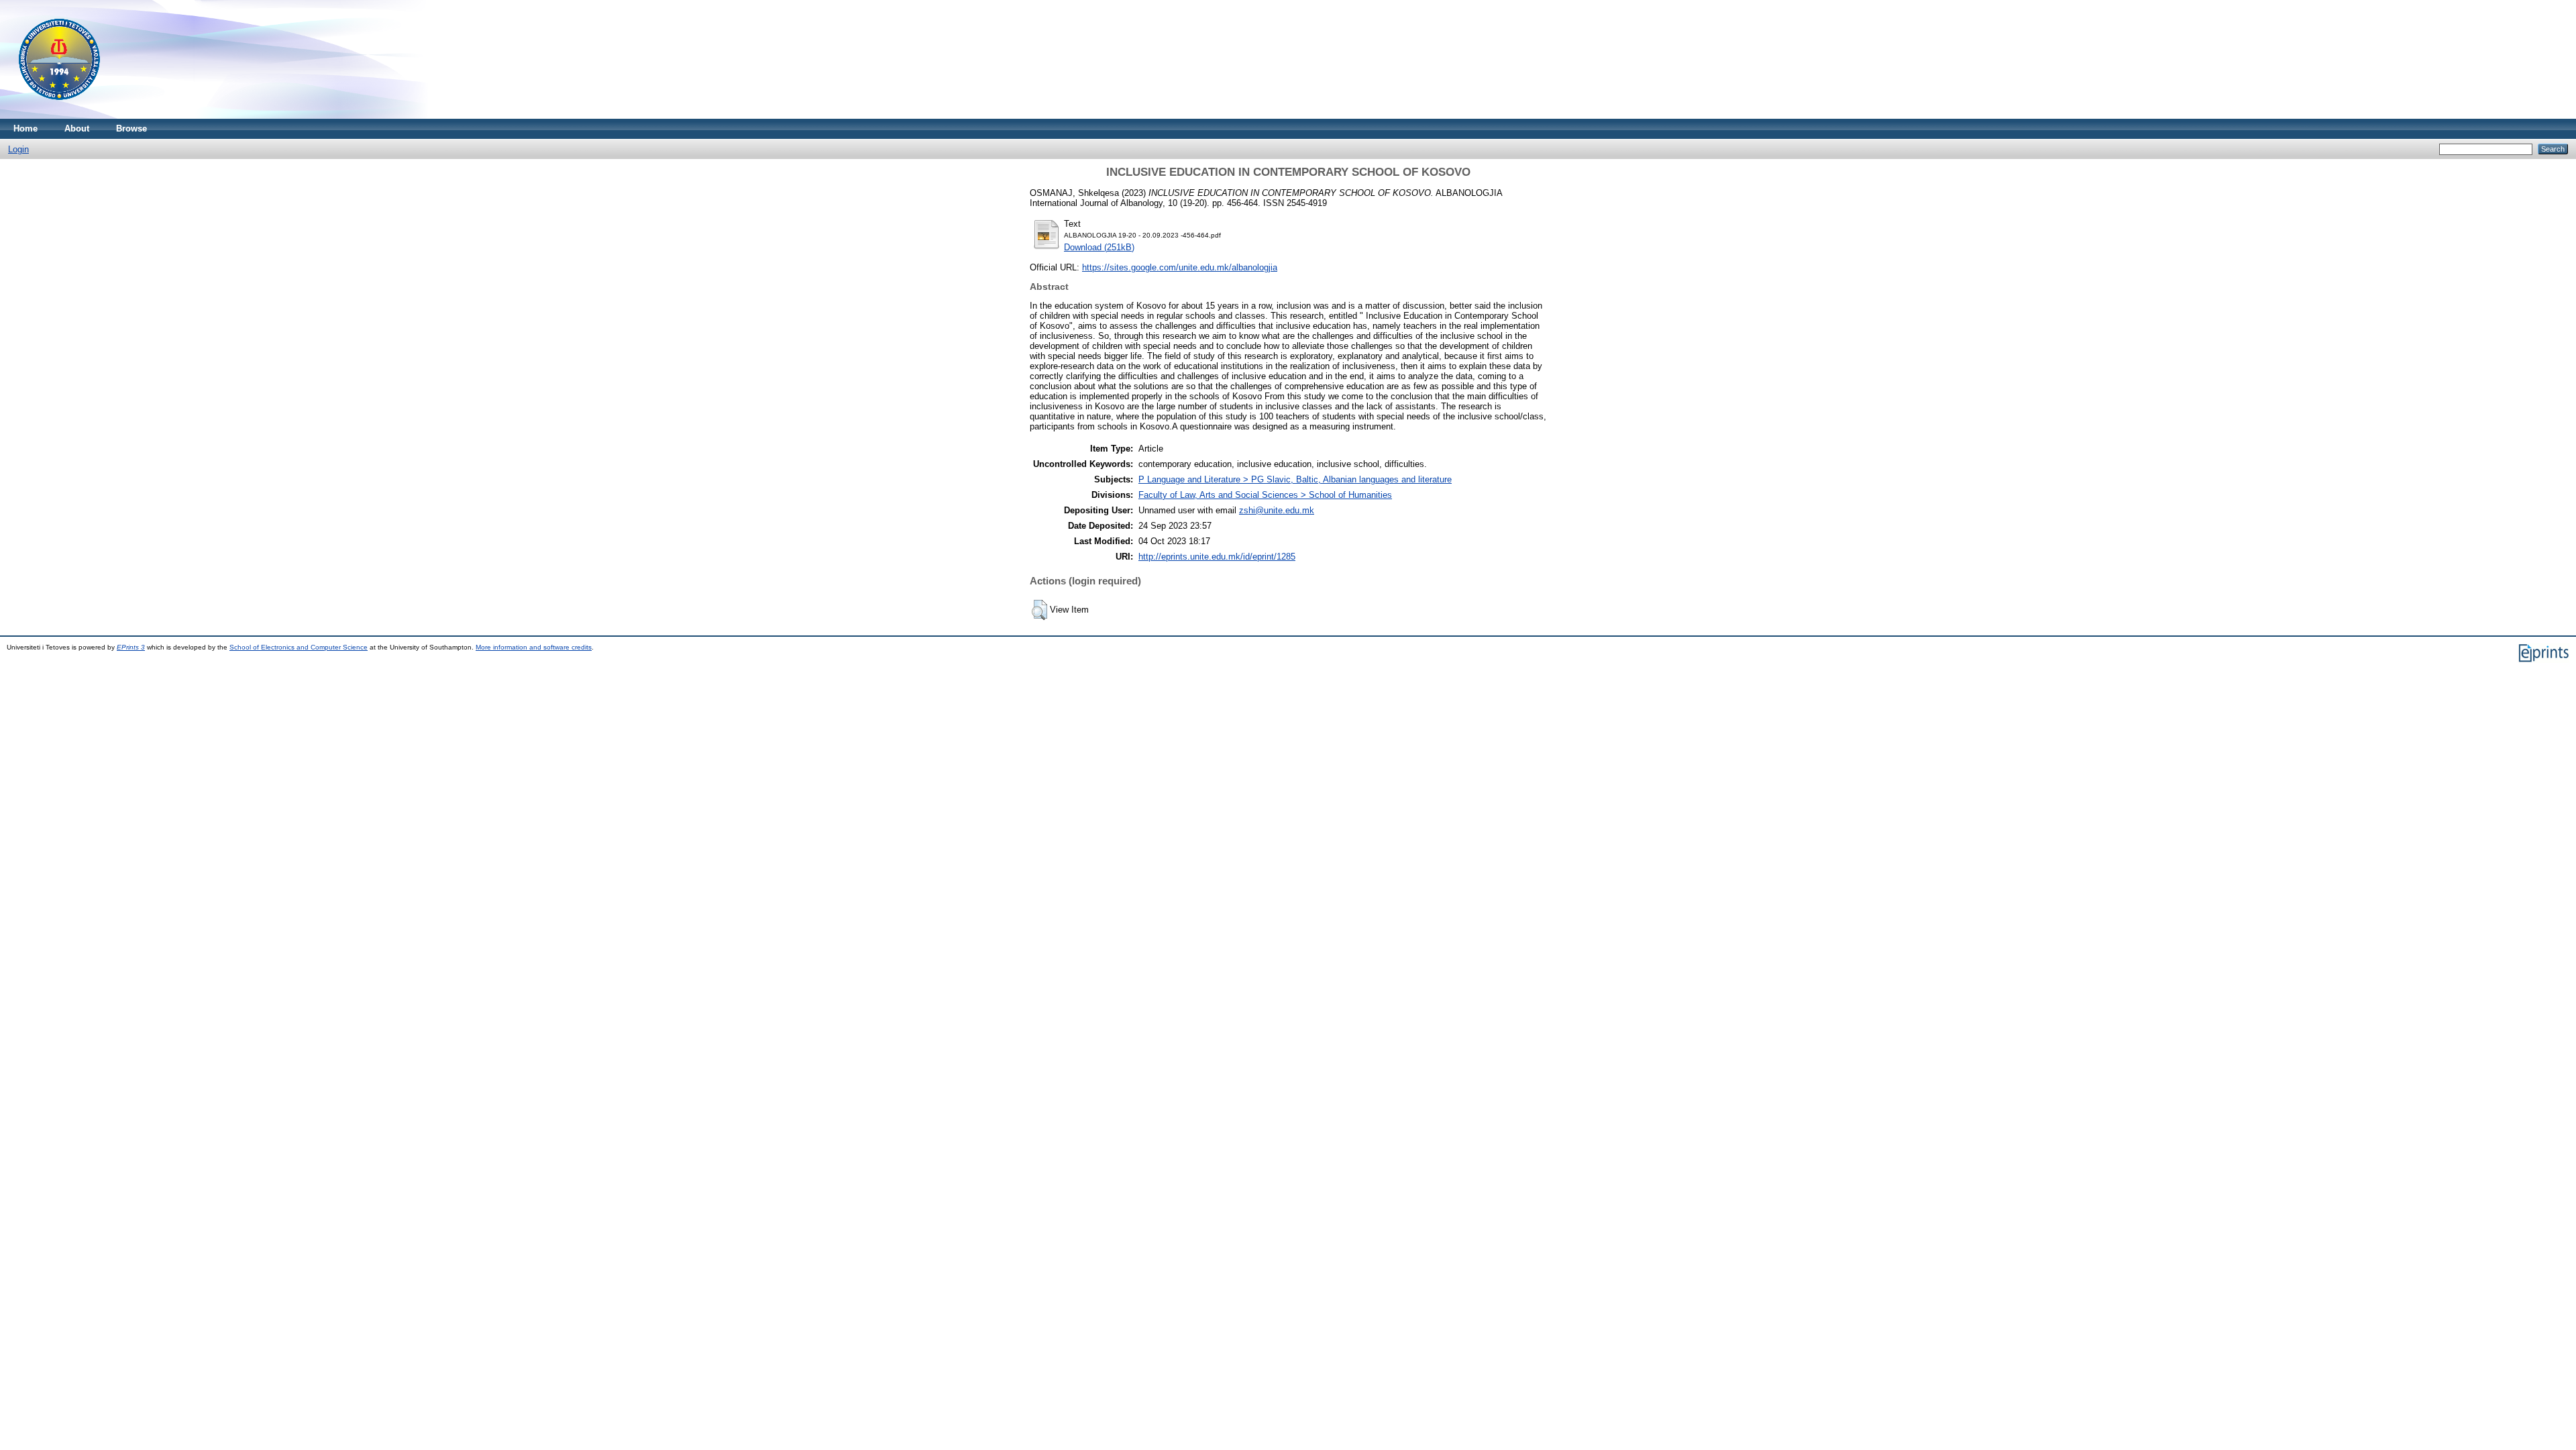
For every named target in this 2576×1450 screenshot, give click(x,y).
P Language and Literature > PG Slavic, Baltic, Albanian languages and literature (1295, 479)
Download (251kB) (1099, 247)
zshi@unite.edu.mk (1277, 510)
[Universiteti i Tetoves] (59, 116)
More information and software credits (534, 647)
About (77, 128)
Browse (131, 128)
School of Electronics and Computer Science (299, 647)
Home (25, 128)
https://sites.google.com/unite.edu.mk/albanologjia (1180, 267)
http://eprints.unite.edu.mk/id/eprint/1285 (1217, 557)
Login (18, 149)
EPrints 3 (131, 647)
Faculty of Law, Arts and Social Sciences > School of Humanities (1265, 495)
